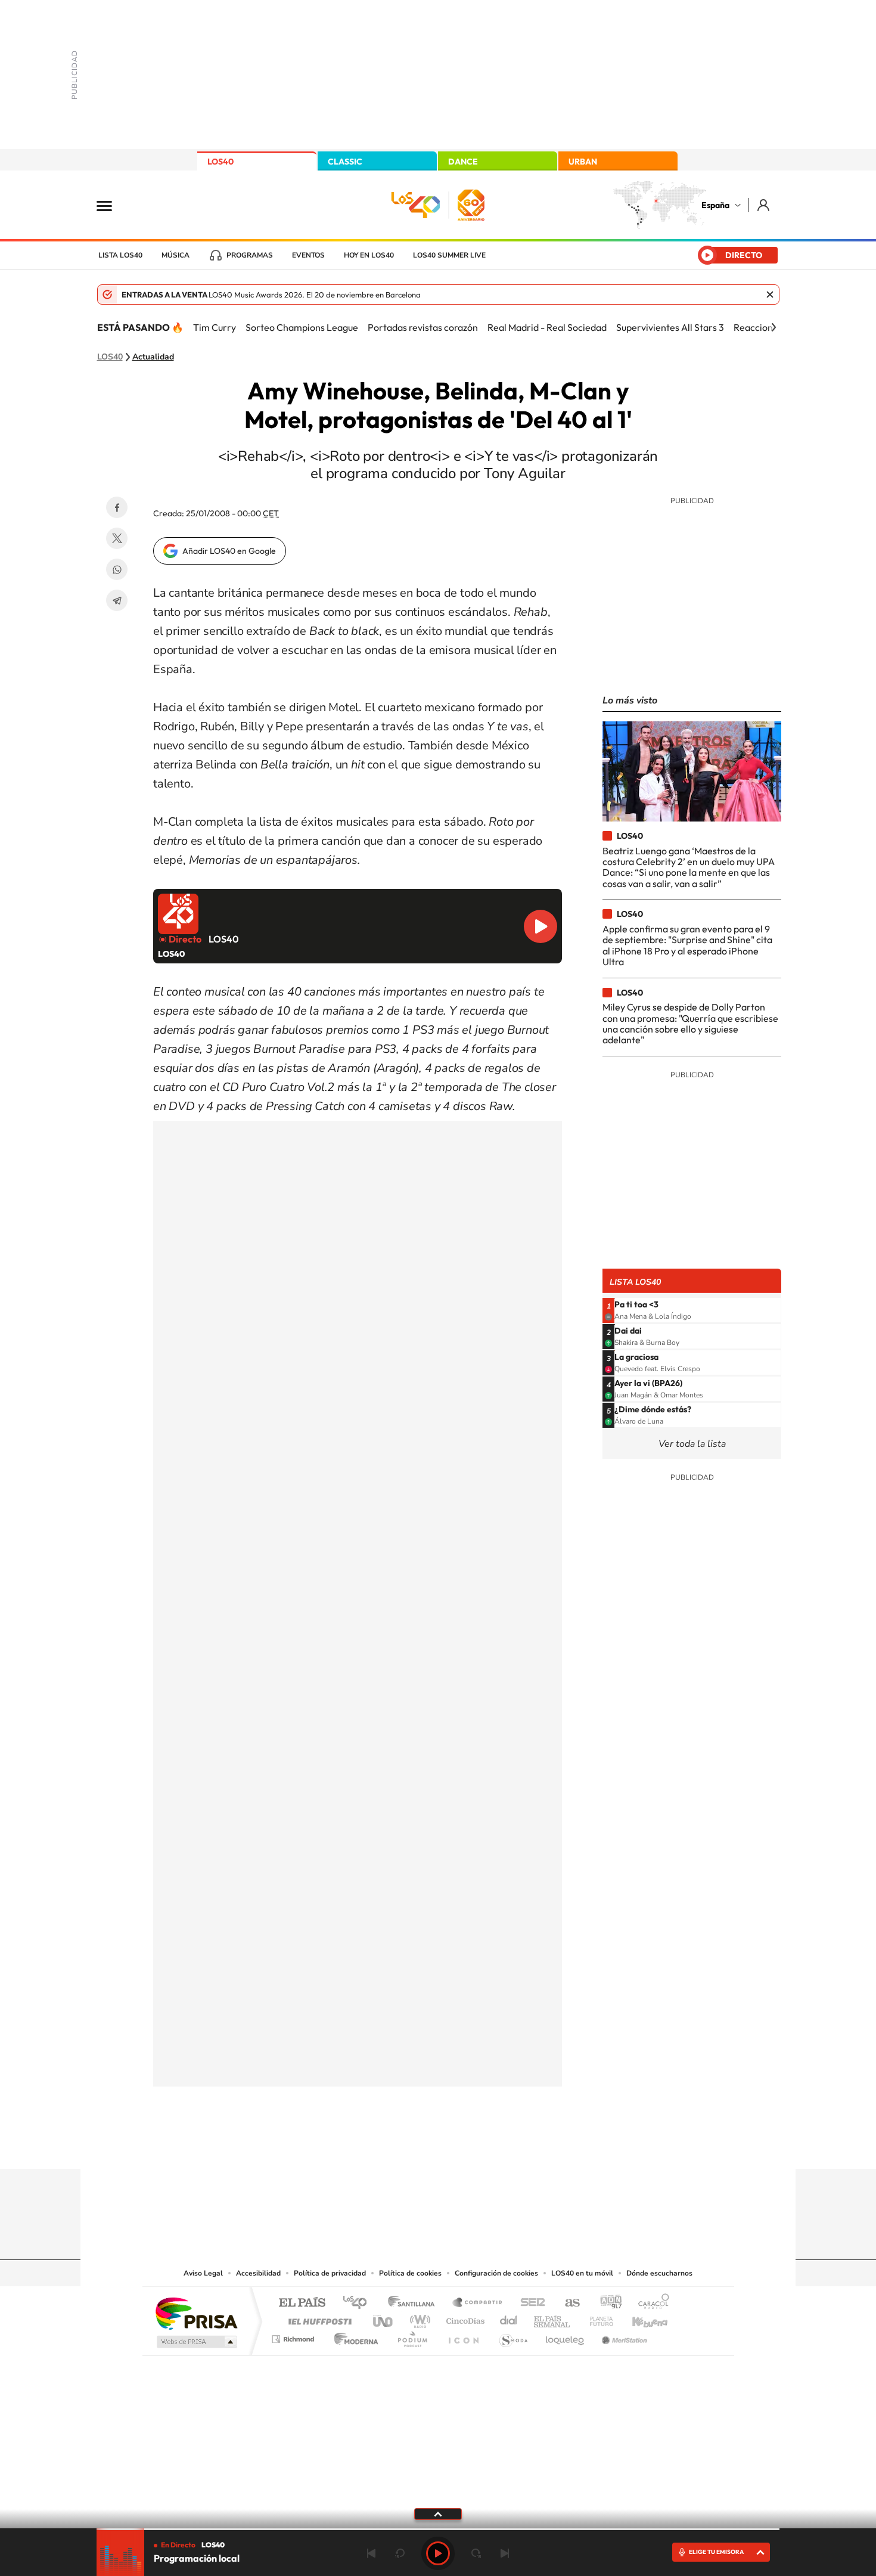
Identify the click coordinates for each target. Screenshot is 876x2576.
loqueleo (566, 2336)
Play (438, 2553)
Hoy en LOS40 (369, 255)
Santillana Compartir (478, 2303)
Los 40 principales (359, 2303)
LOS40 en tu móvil (582, 2273)
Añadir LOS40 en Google (229, 551)
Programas (250, 255)
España (715, 205)
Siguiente (505, 2553)
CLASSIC (345, 162)
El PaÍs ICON (463, 2336)
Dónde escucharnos (659, 2273)
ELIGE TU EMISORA (716, 2552)
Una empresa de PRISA (196, 2313)
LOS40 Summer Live (449, 255)
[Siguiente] (774, 327)
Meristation (623, 2336)
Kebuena (639, 2318)
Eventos (308, 255)
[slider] (438, 2529)
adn (606, 2303)
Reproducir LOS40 (540, 926)
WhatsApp (117, 569)
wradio (418, 2318)
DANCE (463, 162)
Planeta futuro (597, 2318)
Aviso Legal (203, 2273)
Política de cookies (410, 2273)
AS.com (567, 2303)
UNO (384, 2318)
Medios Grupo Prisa (196, 2342)
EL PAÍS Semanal (553, 2318)
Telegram (117, 600)
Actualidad (153, 357)
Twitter (117, 538)
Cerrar (770, 295)
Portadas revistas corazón (423, 327)
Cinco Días (464, 2318)
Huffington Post (318, 2318)
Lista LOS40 (120, 255)
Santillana (415, 2303)
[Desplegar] (438, 2513)
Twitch (486, 2146)
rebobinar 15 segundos (400, 2553)
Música (175, 255)
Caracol (650, 2303)
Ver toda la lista (692, 1444)
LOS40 (220, 162)
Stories (510, 2146)
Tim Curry (215, 327)
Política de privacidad (330, 2273)
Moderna (353, 2336)
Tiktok (390, 2146)
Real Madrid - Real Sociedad (547, 327)
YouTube (414, 2146)
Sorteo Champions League (302, 327)
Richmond (294, 2336)
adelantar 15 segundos (476, 2553)
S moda (513, 2336)
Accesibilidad (258, 2273)
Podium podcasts (412, 2336)
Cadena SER (529, 2303)
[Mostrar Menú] (112, 205)
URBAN (583, 162)
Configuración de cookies (496, 2273)
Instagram (366, 2146)
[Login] (764, 205)
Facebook (117, 507)
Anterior (371, 2553)
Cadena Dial (509, 2318)
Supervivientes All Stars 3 (670, 327)
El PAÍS (302, 2303)
